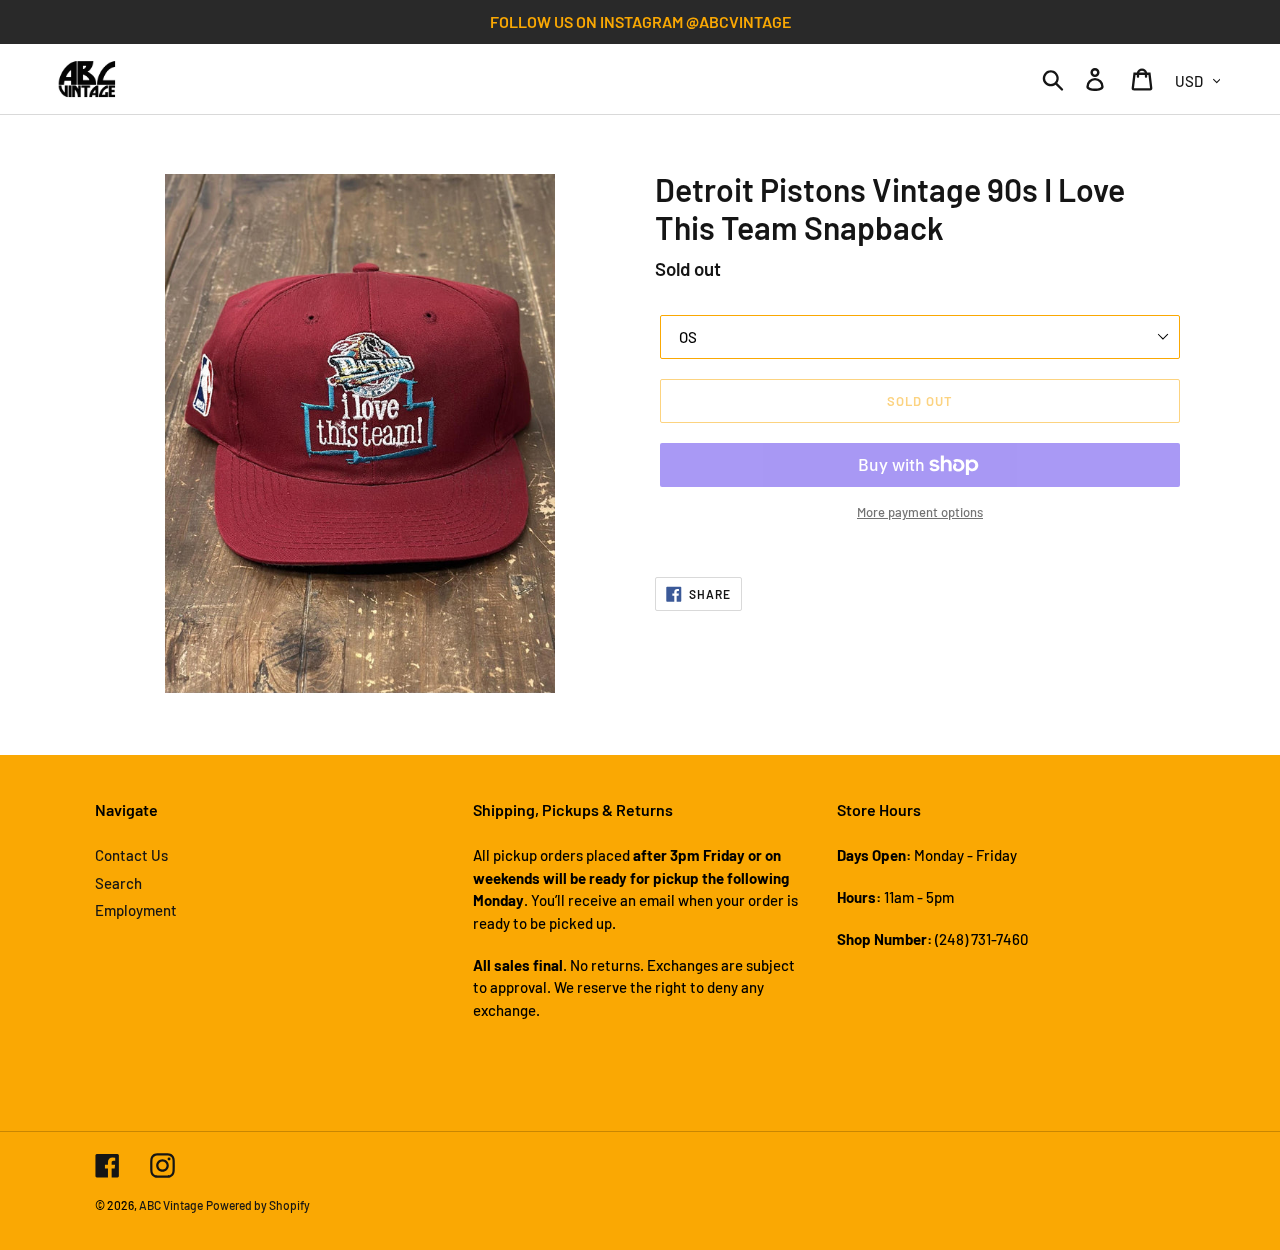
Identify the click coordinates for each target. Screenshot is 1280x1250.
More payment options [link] (920, 512)
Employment (136, 910)
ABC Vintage (171, 1205)
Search (118, 883)
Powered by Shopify (258, 1205)
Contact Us (131, 855)
